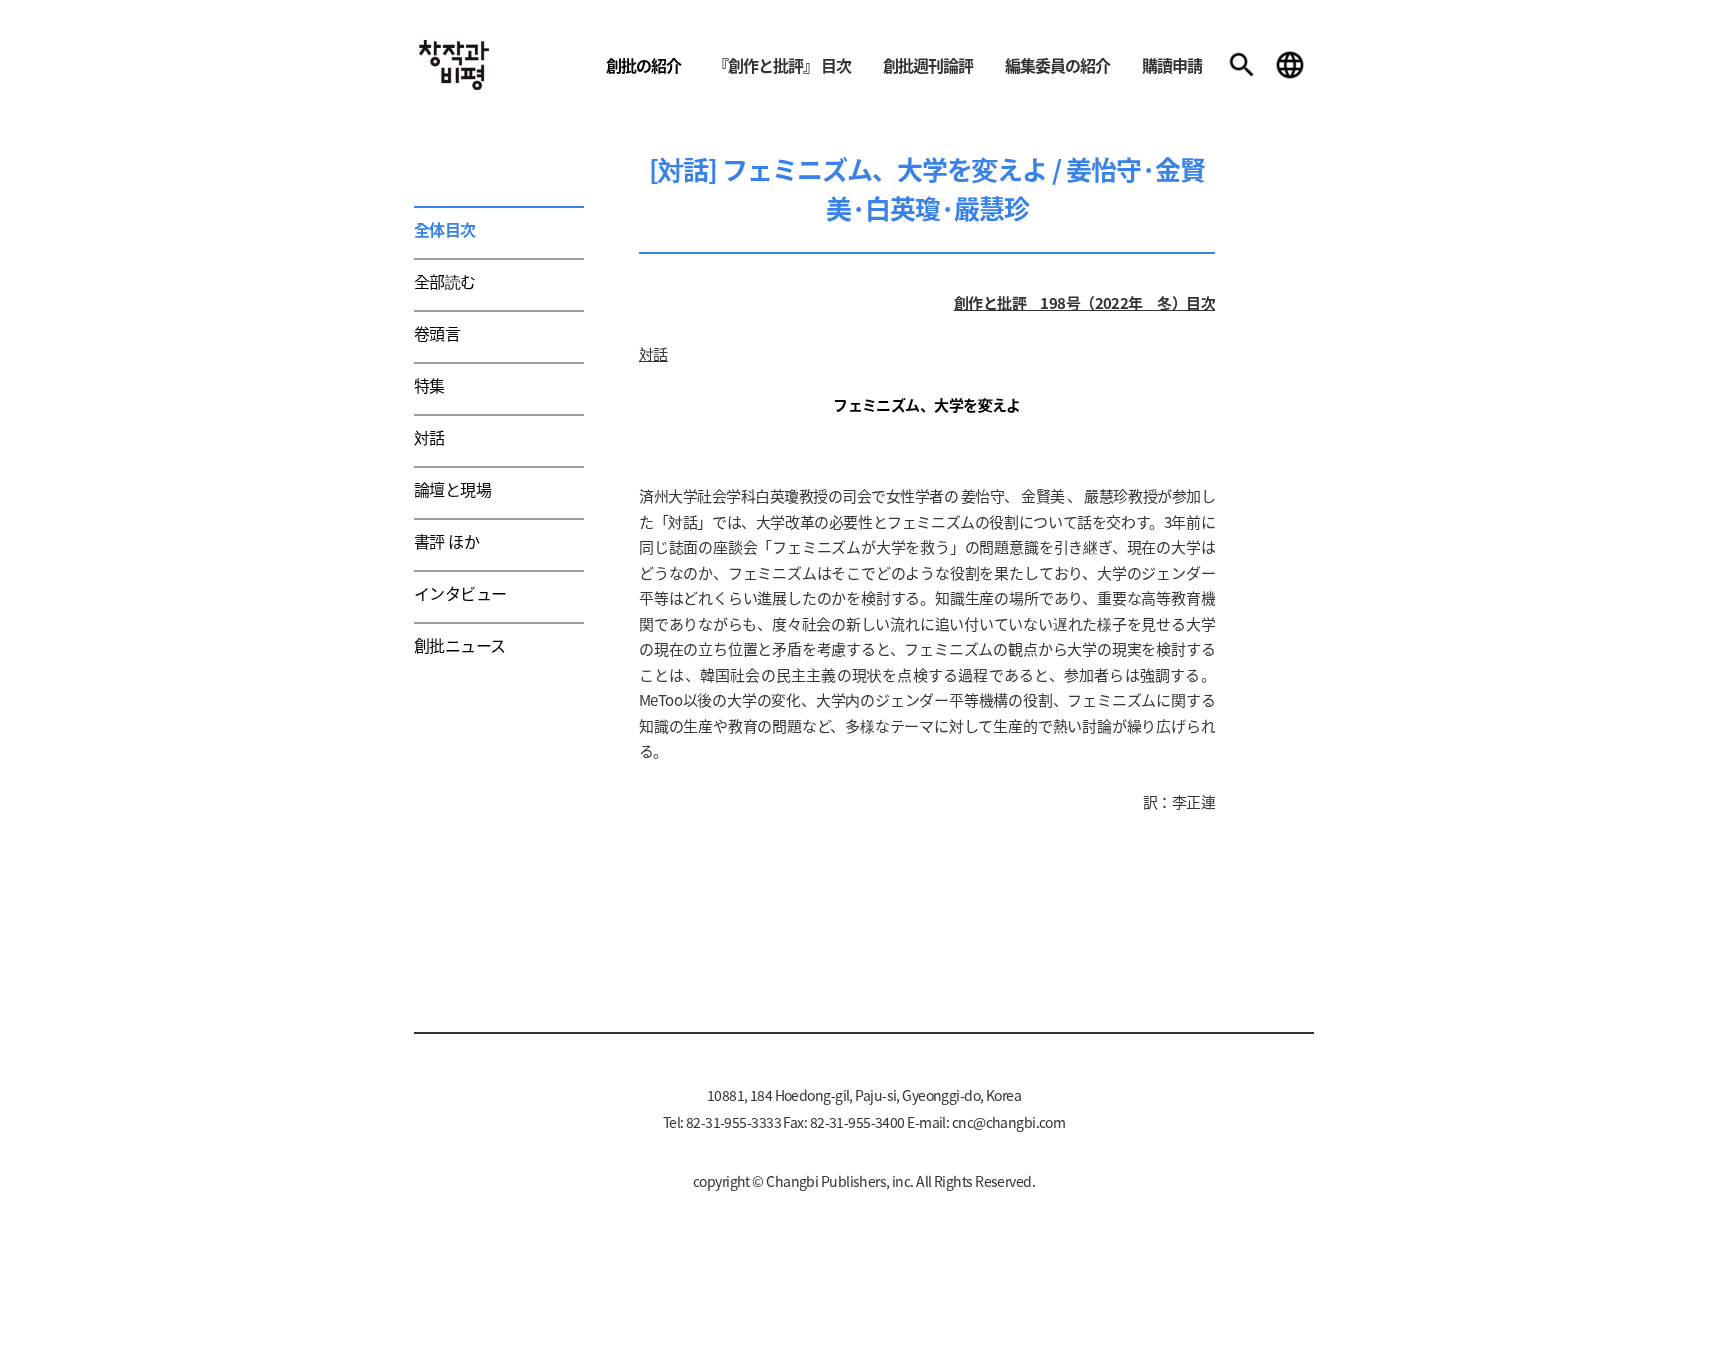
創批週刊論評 (928, 65)
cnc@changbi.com (1009, 1122)
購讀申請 (1172, 65)
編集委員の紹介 (1057, 65)
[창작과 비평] (454, 65)
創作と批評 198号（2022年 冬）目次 (1084, 302)
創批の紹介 (643, 65)
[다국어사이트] (1290, 65)
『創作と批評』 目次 (782, 65)
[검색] (1242, 65)
